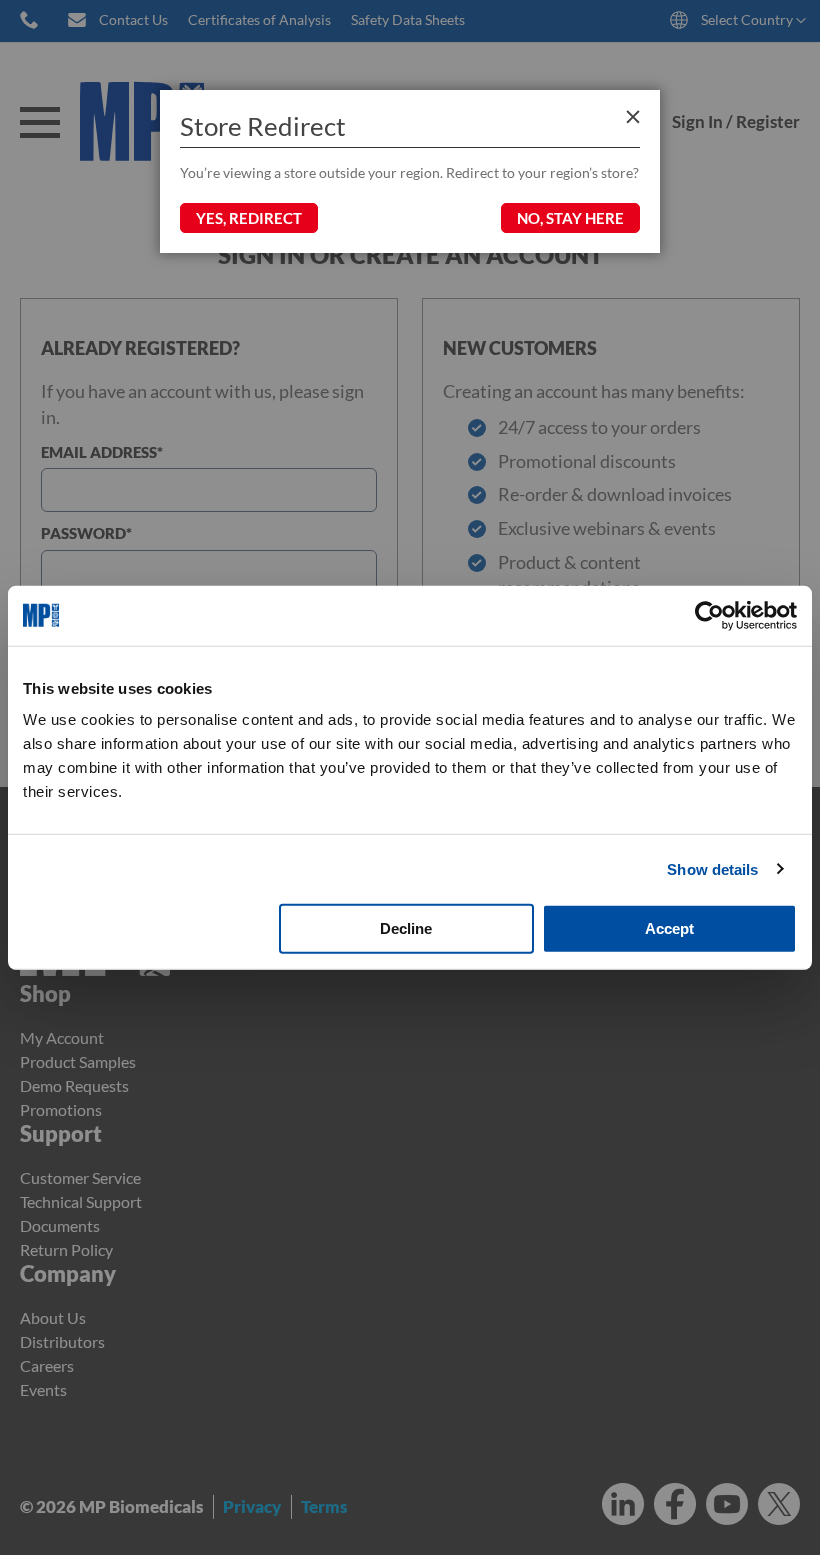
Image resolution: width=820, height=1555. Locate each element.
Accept (669, 928)
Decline (406, 928)
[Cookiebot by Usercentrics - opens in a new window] (709, 615)
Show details (712, 868)
